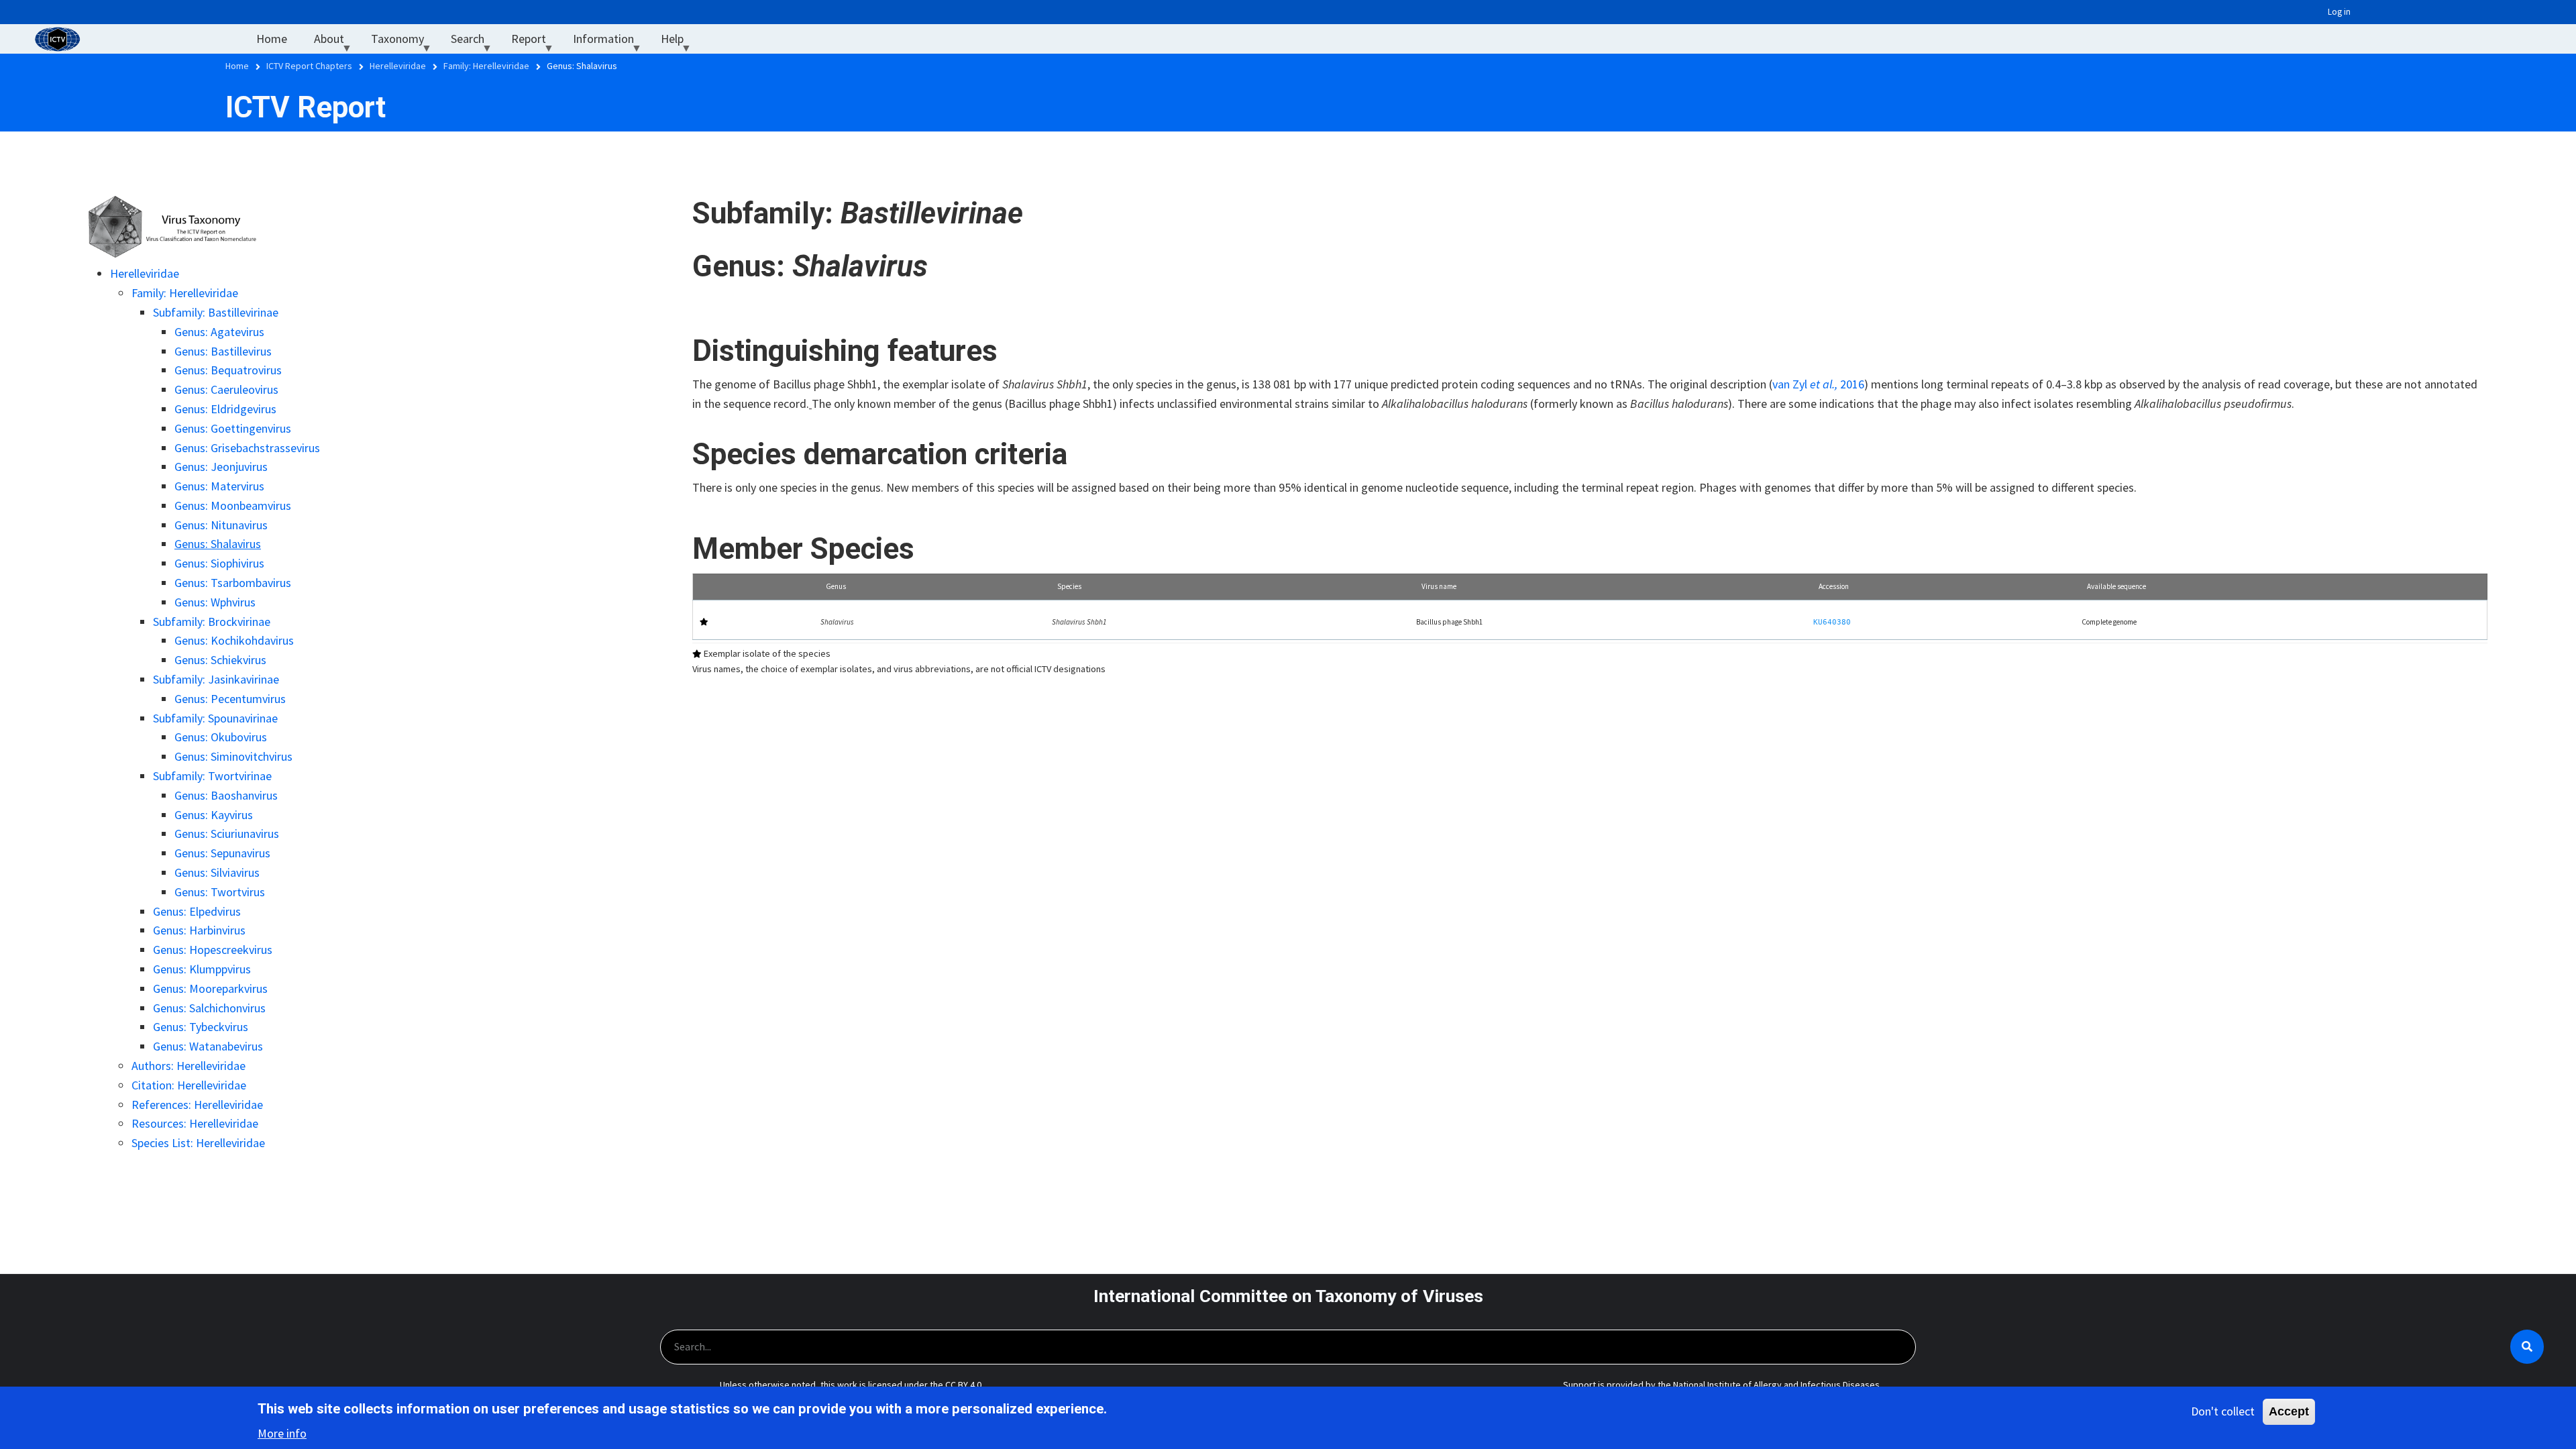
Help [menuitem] (679, 42)
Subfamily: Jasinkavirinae (216, 679)
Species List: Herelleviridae (198, 1143)
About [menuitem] (336, 42)
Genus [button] (836, 586)
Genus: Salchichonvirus (209, 1008)
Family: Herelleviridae (185, 293)
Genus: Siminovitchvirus (233, 756)
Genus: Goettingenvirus (233, 428)
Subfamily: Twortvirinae (212, 776)
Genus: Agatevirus (219, 332)
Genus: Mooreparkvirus (210, 988)
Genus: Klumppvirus (202, 969)
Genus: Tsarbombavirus (233, 583)
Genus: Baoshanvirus (226, 795)
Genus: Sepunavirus (222, 853)
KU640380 (1832, 622)
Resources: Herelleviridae (195, 1123)
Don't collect (2223, 1411)
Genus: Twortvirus (220, 892)
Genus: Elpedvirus (197, 911)
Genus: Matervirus (219, 486)
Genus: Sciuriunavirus (227, 834)
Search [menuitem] (474, 42)
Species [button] (1069, 586)
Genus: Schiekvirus (220, 660)
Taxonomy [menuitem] (404, 42)
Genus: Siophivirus (219, 563)
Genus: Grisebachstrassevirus (247, 448)
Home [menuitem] (272, 39)
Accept (2289, 1411)
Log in (2339, 12)
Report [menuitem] (535, 42)
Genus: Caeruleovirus (226, 389)
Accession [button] (1834, 586)
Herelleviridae (145, 273)
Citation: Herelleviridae (189, 1085)
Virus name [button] (1439, 586)
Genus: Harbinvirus (199, 930)
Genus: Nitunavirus (221, 525)
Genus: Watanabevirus (208, 1046)
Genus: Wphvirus (215, 602)
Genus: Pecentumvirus (230, 699)
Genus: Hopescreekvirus (213, 950)
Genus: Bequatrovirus (228, 370)
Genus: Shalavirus (218, 544)
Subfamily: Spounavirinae (215, 718)
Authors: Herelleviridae (189, 1066)
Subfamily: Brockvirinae (212, 622)
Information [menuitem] (610, 42)
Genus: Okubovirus (221, 737)
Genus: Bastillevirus (223, 351)
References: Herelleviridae (197, 1105)
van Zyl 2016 (1818, 384)
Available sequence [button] (2116, 586)
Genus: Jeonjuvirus (221, 467)
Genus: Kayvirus (214, 815)
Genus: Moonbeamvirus (233, 505)
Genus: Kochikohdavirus (234, 640)
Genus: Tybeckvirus (201, 1027)
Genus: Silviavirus (217, 872)
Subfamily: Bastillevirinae (216, 312)
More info (282, 1433)
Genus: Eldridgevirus (225, 409)
